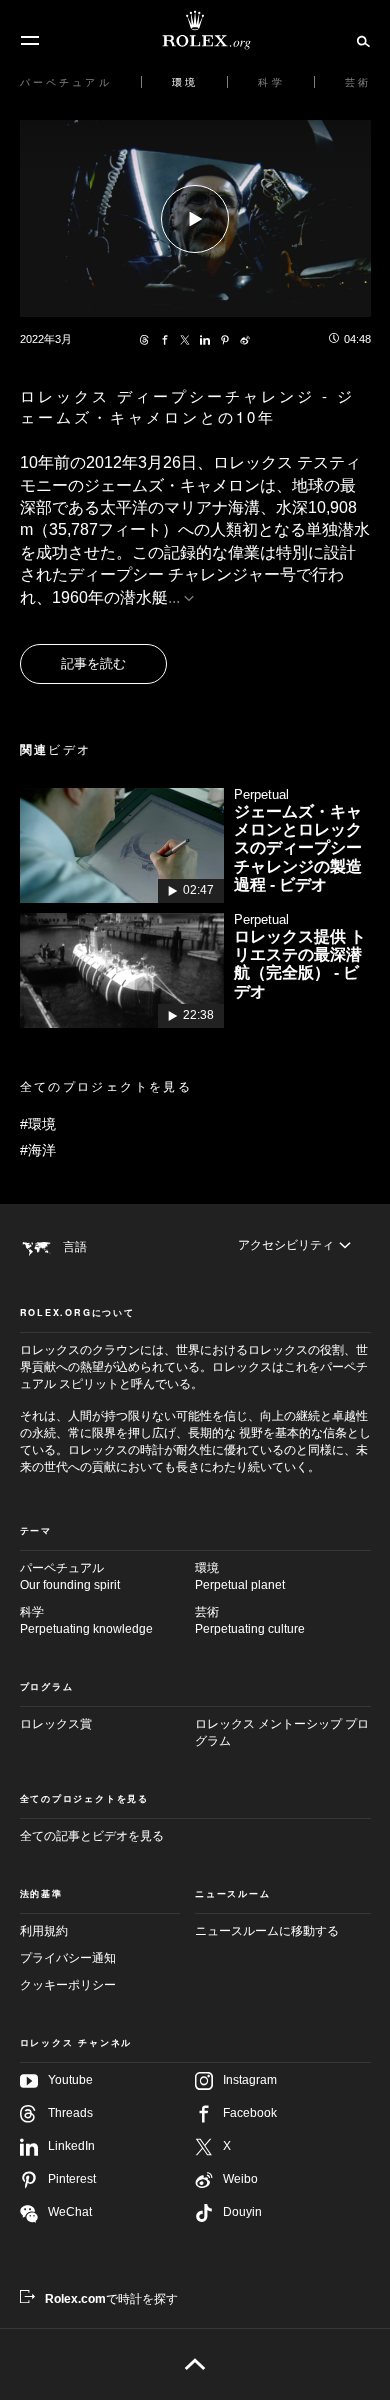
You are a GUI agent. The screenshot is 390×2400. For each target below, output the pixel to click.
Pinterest (72, 2179)
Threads (70, 2113)
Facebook (250, 2113)
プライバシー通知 (68, 1958)
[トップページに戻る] (195, 2364)
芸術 (250, 1620)
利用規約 (44, 1931)
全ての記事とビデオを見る (92, 1836)
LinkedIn (71, 2146)
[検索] (360, 40)
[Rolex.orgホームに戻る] (195, 30)
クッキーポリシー (68, 1985)
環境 (240, 1576)
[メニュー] (30, 41)
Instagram (250, 2080)
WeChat (70, 2212)
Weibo (240, 2179)
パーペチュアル (70, 1576)
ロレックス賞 (56, 1724)
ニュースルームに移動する (267, 1931)
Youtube (70, 2080)
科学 (86, 1620)
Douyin (242, 2212)
